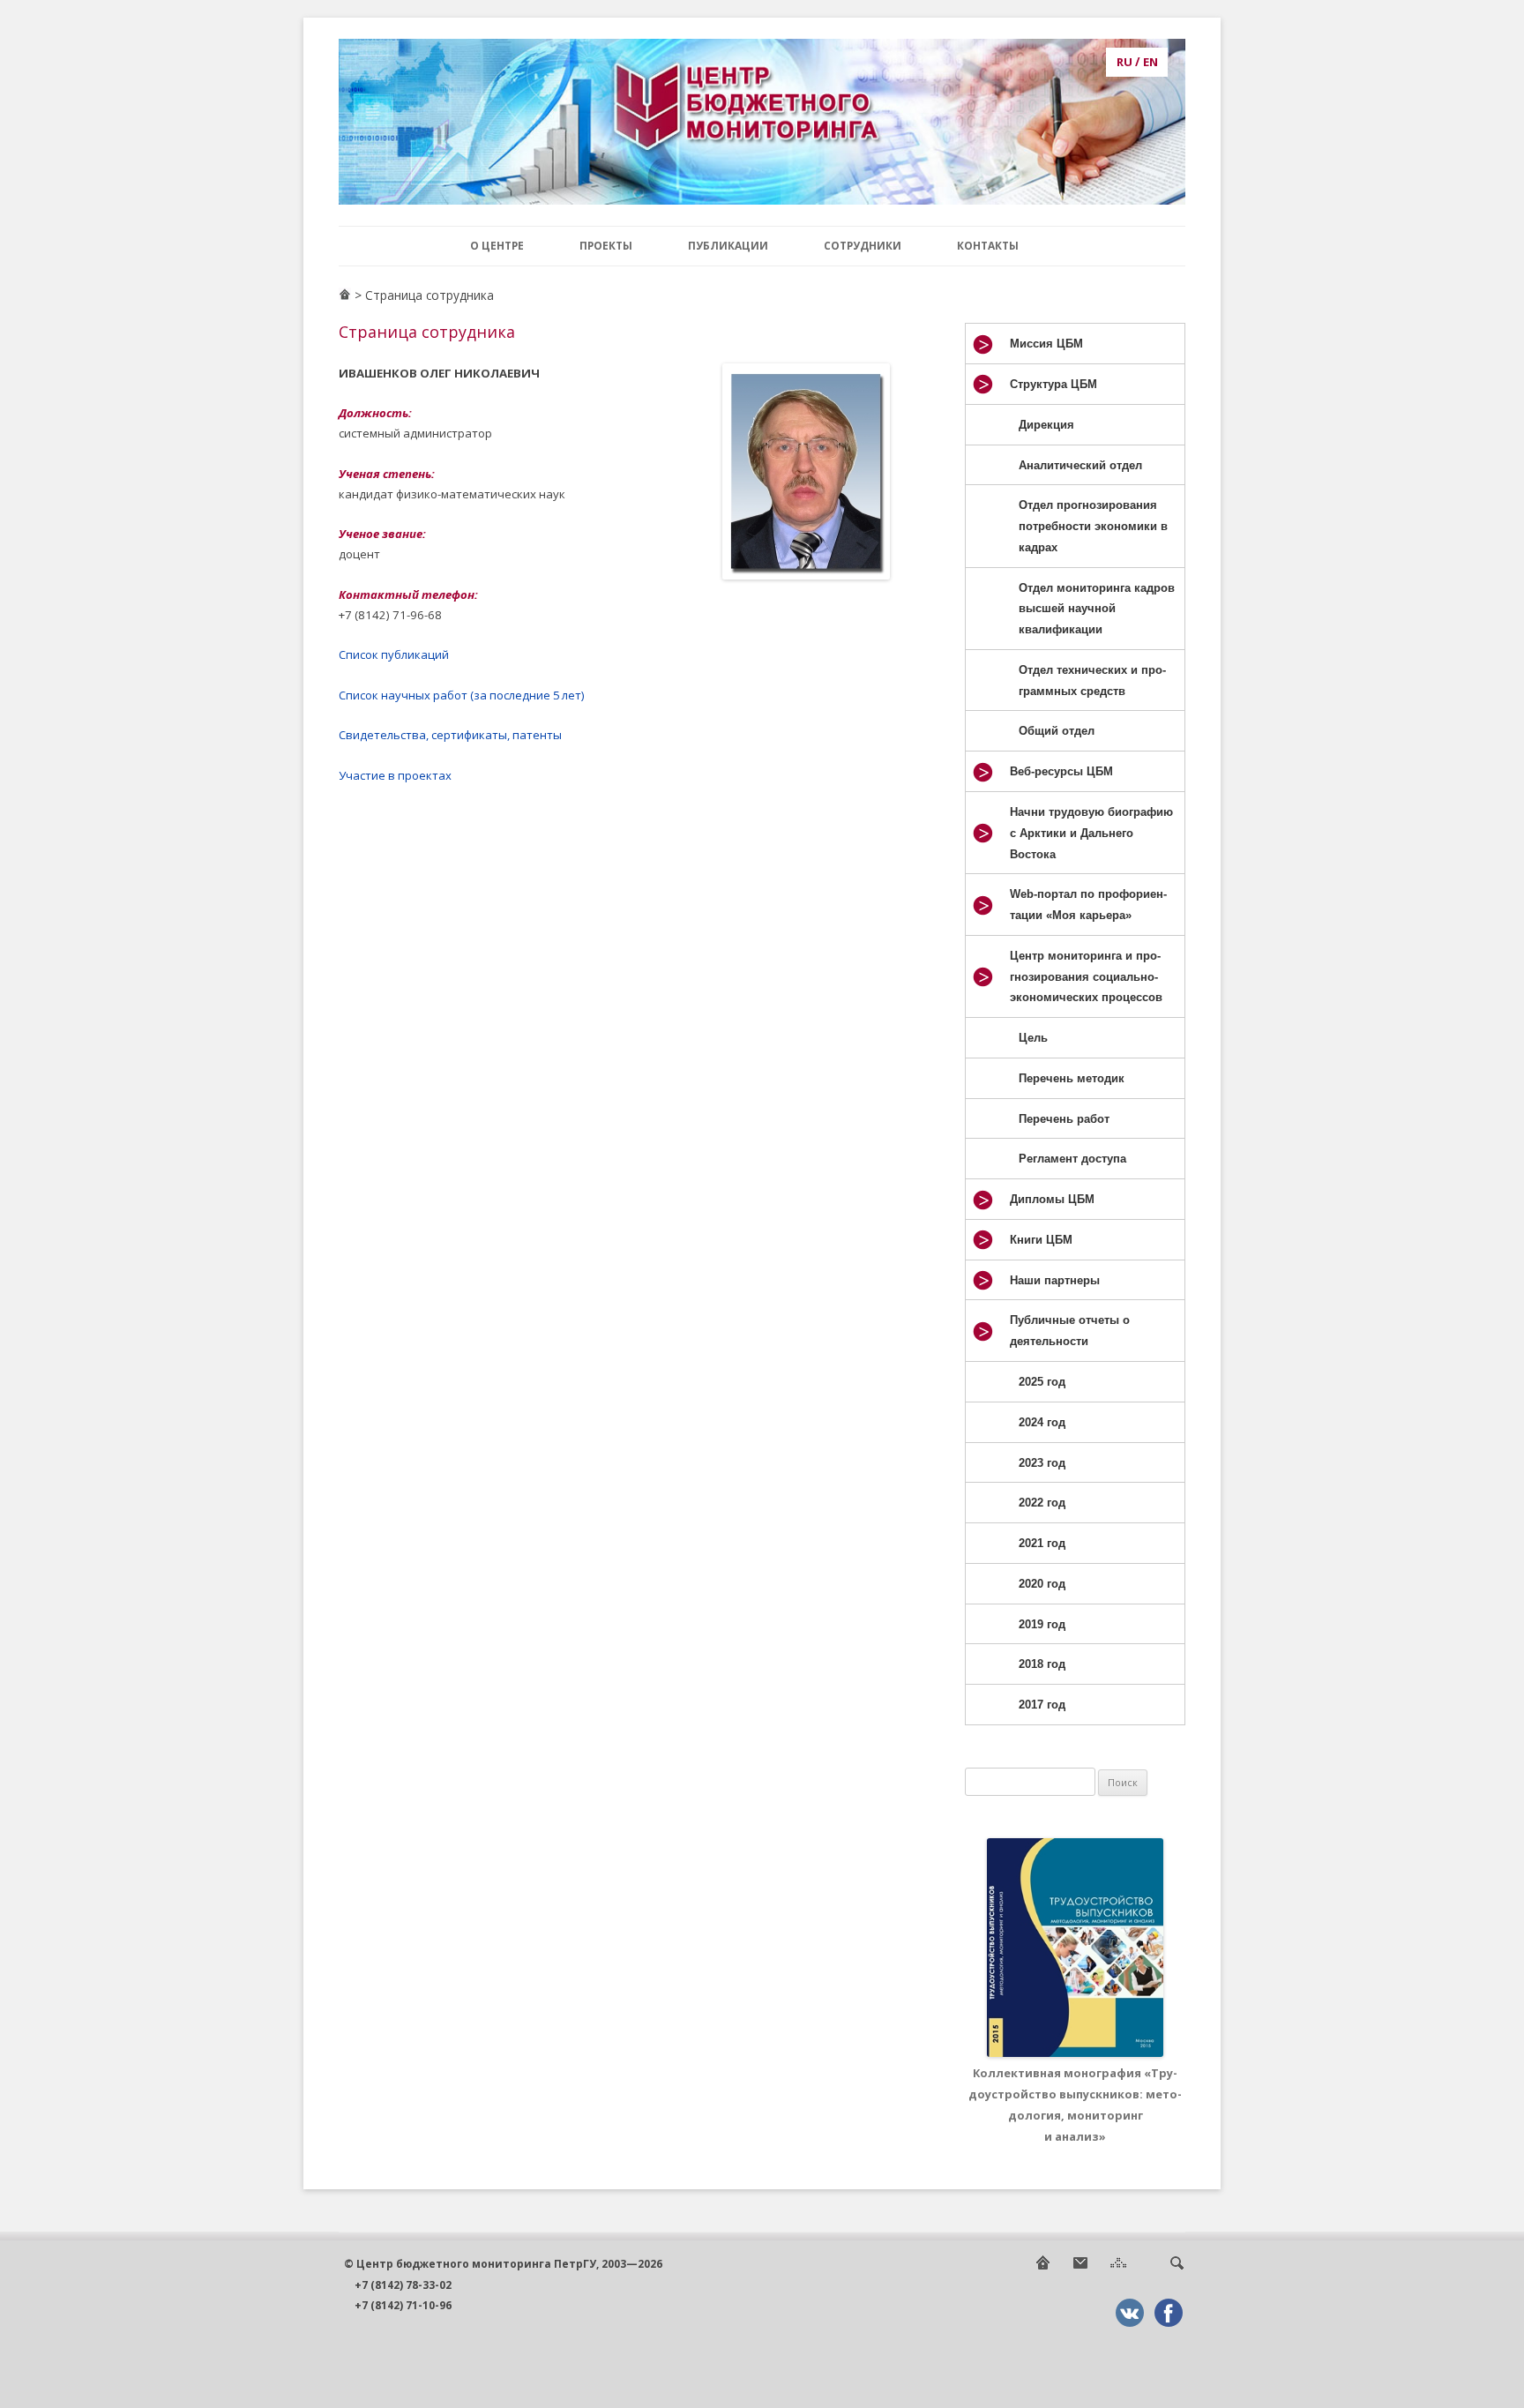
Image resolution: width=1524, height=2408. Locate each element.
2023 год (1042, 1463)
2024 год (1042, 1422)
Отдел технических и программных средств (1092, 681)
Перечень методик (1072, 1078)
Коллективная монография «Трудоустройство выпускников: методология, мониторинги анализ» (1075, 2104)
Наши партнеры (1055, 1280)
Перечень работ (1064, 1119)
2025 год (1042, 1382)
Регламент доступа (1072, 1159)
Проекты (606, 245)
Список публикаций (394, 654)
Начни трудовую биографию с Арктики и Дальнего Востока (1091, 833)
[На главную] (1042, 2267)
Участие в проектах (395, 775)
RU (1124, 62)
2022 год (1042, 1503)
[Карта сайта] (1118, 2267)
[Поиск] (1177, 2267)
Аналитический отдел (1080, 465)
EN (1150, 62)
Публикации (728, 245)
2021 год (1042, 1543)
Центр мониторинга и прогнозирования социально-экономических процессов (1086, 977)
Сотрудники (863, 245)
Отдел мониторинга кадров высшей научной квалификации (1097, 609)
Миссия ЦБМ (1046, 344)
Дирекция (1046, 425)
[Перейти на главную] (345, 295)
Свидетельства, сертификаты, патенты (450, 735)
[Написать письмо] (1080, 2267)
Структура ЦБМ (1053, 384)
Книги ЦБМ (1041, 1240)
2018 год (1042, 1664)
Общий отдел (1057, 731)
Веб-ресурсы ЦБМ (1061, 771)
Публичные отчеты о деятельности (1070, 1331)
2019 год (1042, 1624)
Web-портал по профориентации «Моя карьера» (1088, 905)
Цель (1033, 1038)
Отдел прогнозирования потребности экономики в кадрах (1093, 526)
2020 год (1042, 1584)
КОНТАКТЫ (988, 245)
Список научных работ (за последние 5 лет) (461, 695)
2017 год (1042, 1705)
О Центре (497, 245)
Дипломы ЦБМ (1052, 1199)
